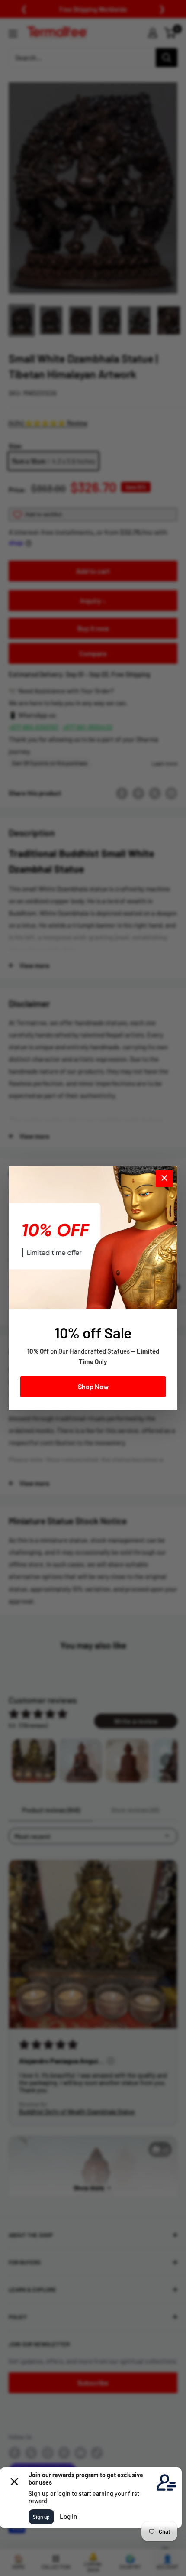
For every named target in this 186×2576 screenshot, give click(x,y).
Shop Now (93, 1386)
